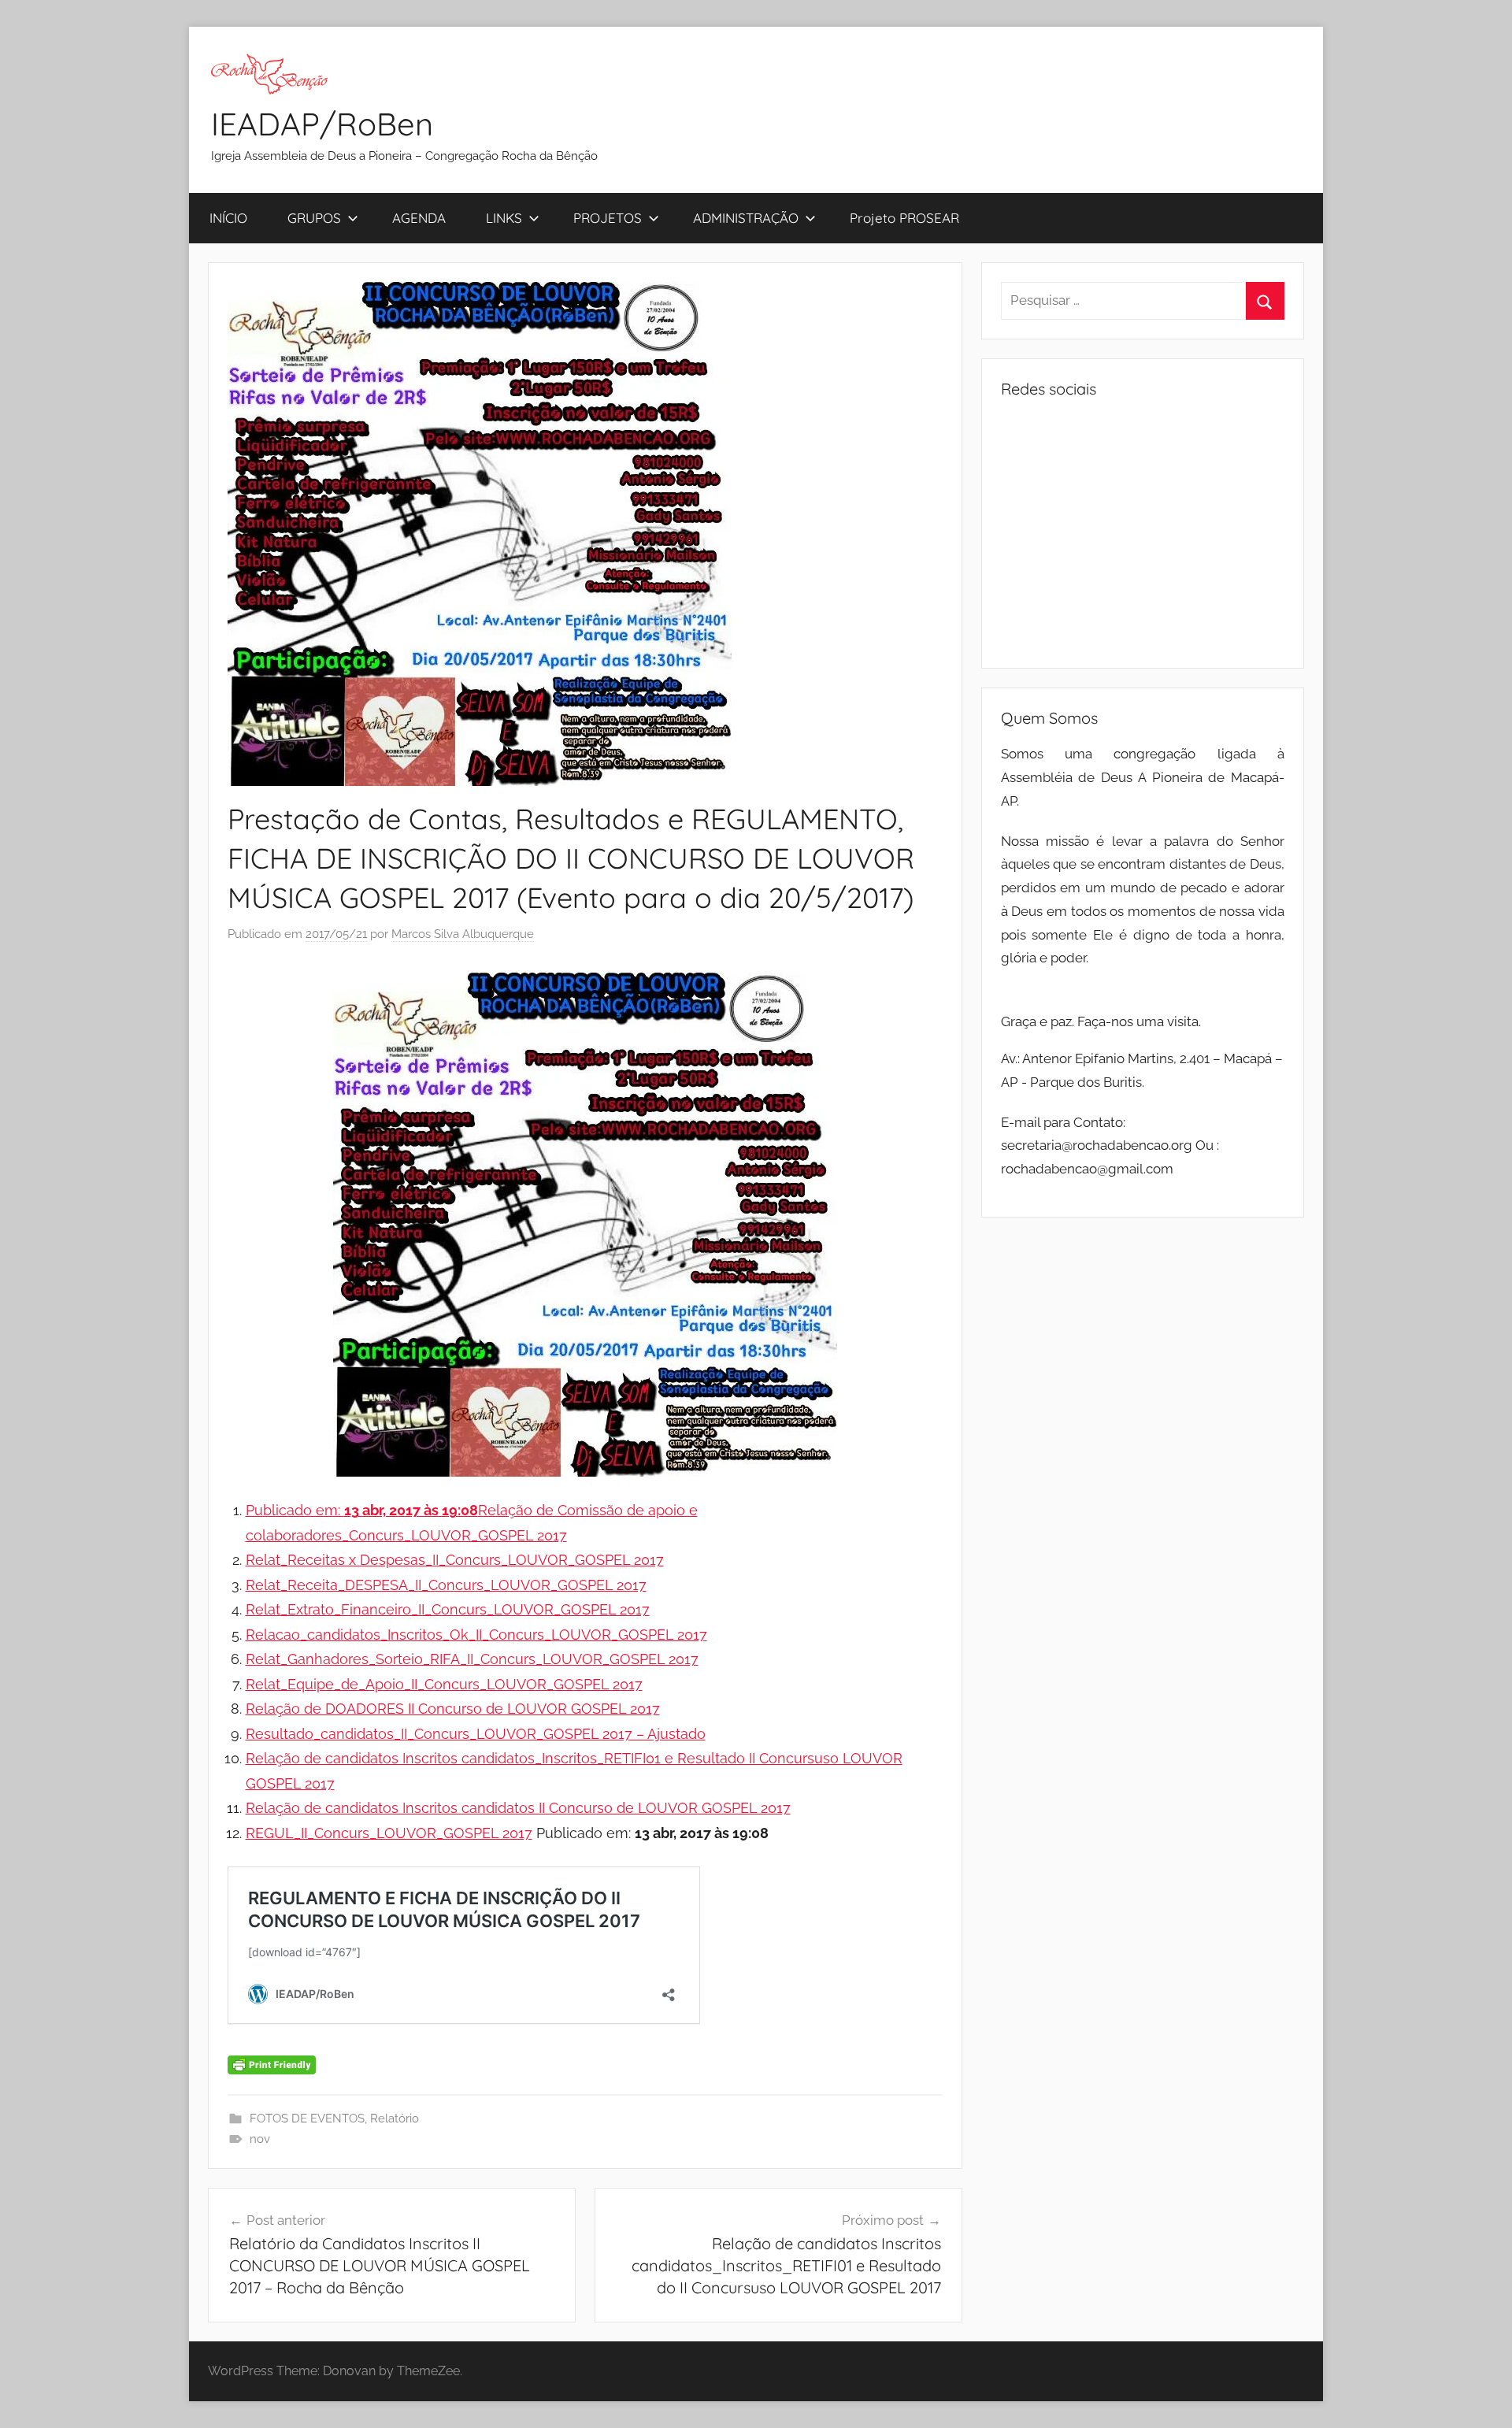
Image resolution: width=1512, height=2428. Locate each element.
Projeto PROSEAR (904, 218)
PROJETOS (608, 218)
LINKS (504, 218)
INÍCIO (228, 218)
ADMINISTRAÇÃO (746, 218)
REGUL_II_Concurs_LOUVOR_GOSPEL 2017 (389, 1833)
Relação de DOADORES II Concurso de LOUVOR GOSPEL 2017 (453, 1709)
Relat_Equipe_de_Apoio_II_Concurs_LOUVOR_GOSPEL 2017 (444, 1684)
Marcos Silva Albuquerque (463, 934)
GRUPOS (314, 218)
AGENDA (419, 218)
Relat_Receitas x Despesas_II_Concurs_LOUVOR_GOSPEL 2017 (455, 1560)
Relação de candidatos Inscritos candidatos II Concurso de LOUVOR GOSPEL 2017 (518, 1808)
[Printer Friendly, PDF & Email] (272, 2063)
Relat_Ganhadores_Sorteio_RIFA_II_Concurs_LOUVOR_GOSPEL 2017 (472, 1659)
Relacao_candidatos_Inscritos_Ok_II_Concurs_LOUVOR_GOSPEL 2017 (476, 1635)
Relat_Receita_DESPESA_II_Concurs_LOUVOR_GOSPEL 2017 (446, 1585)
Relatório (395, 2118)
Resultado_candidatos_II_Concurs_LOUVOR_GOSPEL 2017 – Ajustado (476, 1734)
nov (260, 2139)
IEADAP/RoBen (322, 124)
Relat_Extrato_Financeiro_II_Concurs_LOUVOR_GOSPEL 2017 (448, 1609)
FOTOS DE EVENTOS (307, 2118)
